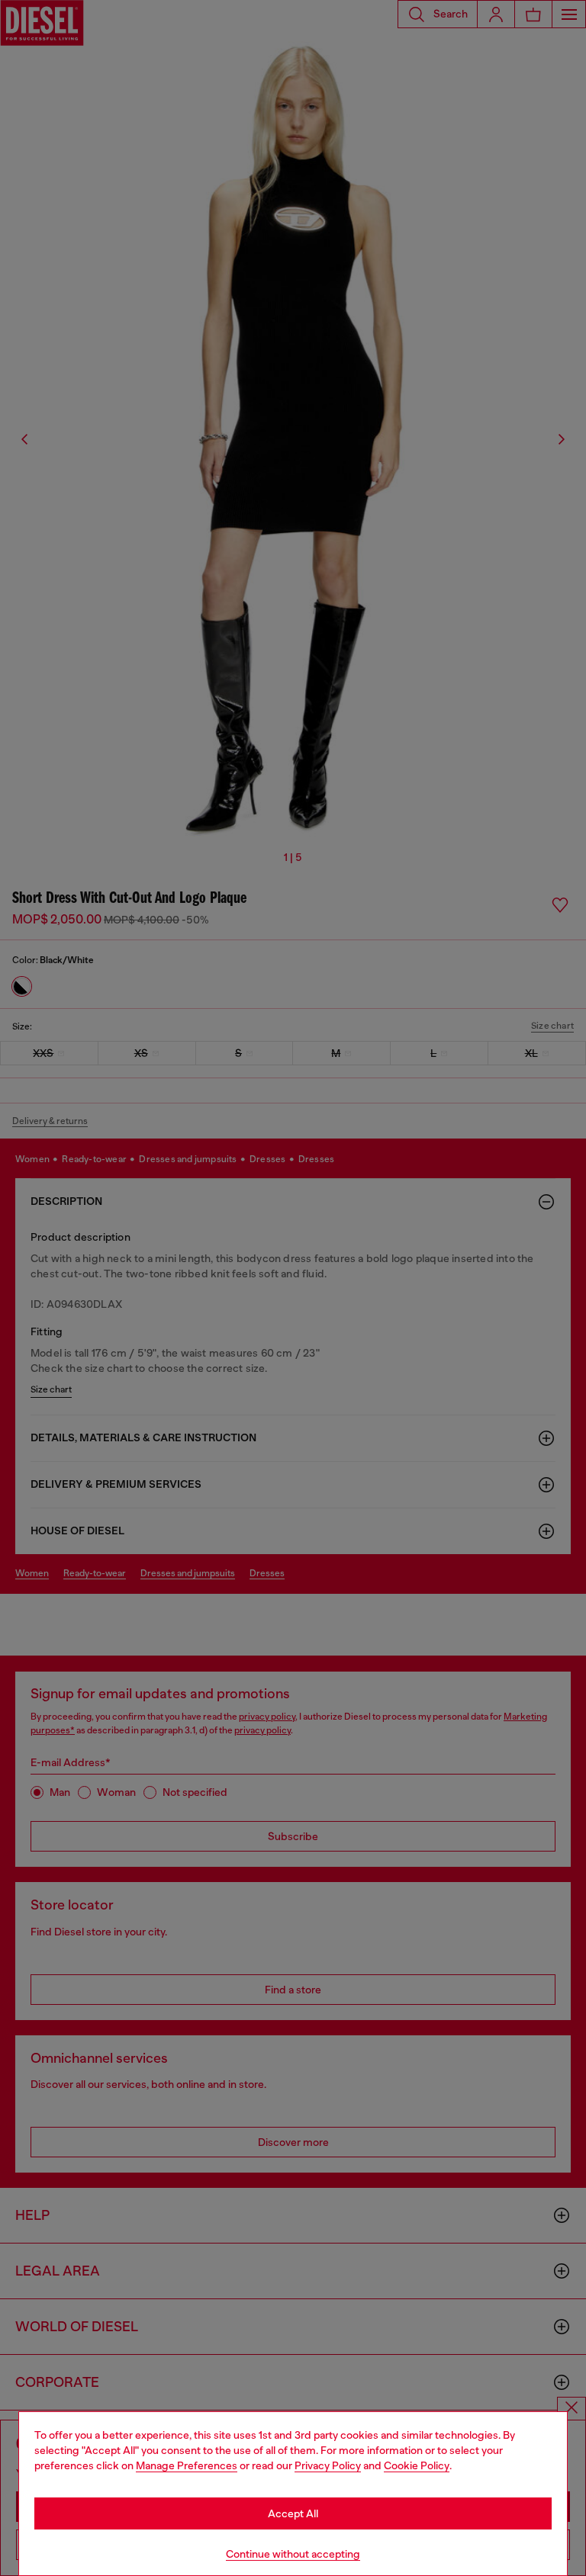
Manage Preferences (187, 2465)
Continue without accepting (293, 2554)
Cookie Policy (417, 2465)
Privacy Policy (328, 2465)
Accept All (293, 2513)
